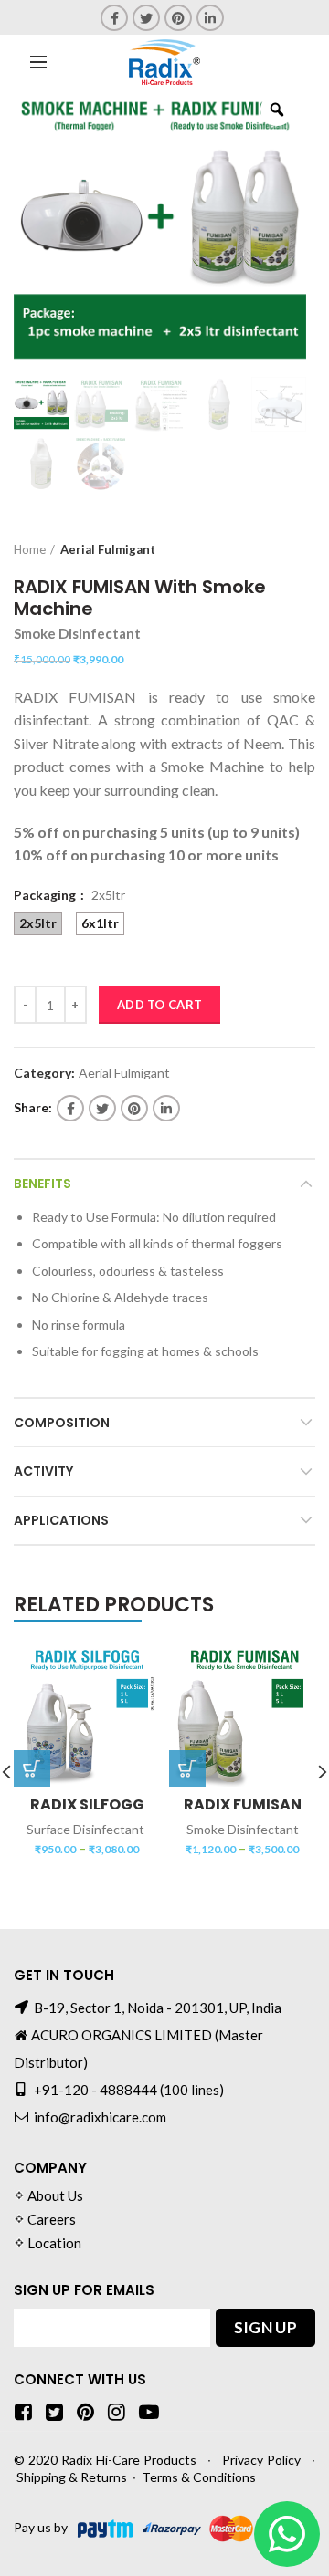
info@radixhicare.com (100, 2117)
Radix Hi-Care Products (129, 2460)
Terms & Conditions (199, 2477)
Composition (62, 1423)
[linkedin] (210, 18)
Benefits (42, 1184)
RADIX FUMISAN (243, 1805)
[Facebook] (114, 18)
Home (30, 549)
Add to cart (159, 1005)
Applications (61, 1520)
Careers (52, 2219)
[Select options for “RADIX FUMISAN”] (187, 1768)
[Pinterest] (178, 18)
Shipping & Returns (72, 2477)
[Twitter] (146, 18)
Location (54, 2243)
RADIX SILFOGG (87, 1805)
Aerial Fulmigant (108, 549)
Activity (43, 1471)
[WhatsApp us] (287, 2534)
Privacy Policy (261, 2460)
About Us (55, 2195)
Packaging (46, 895)
